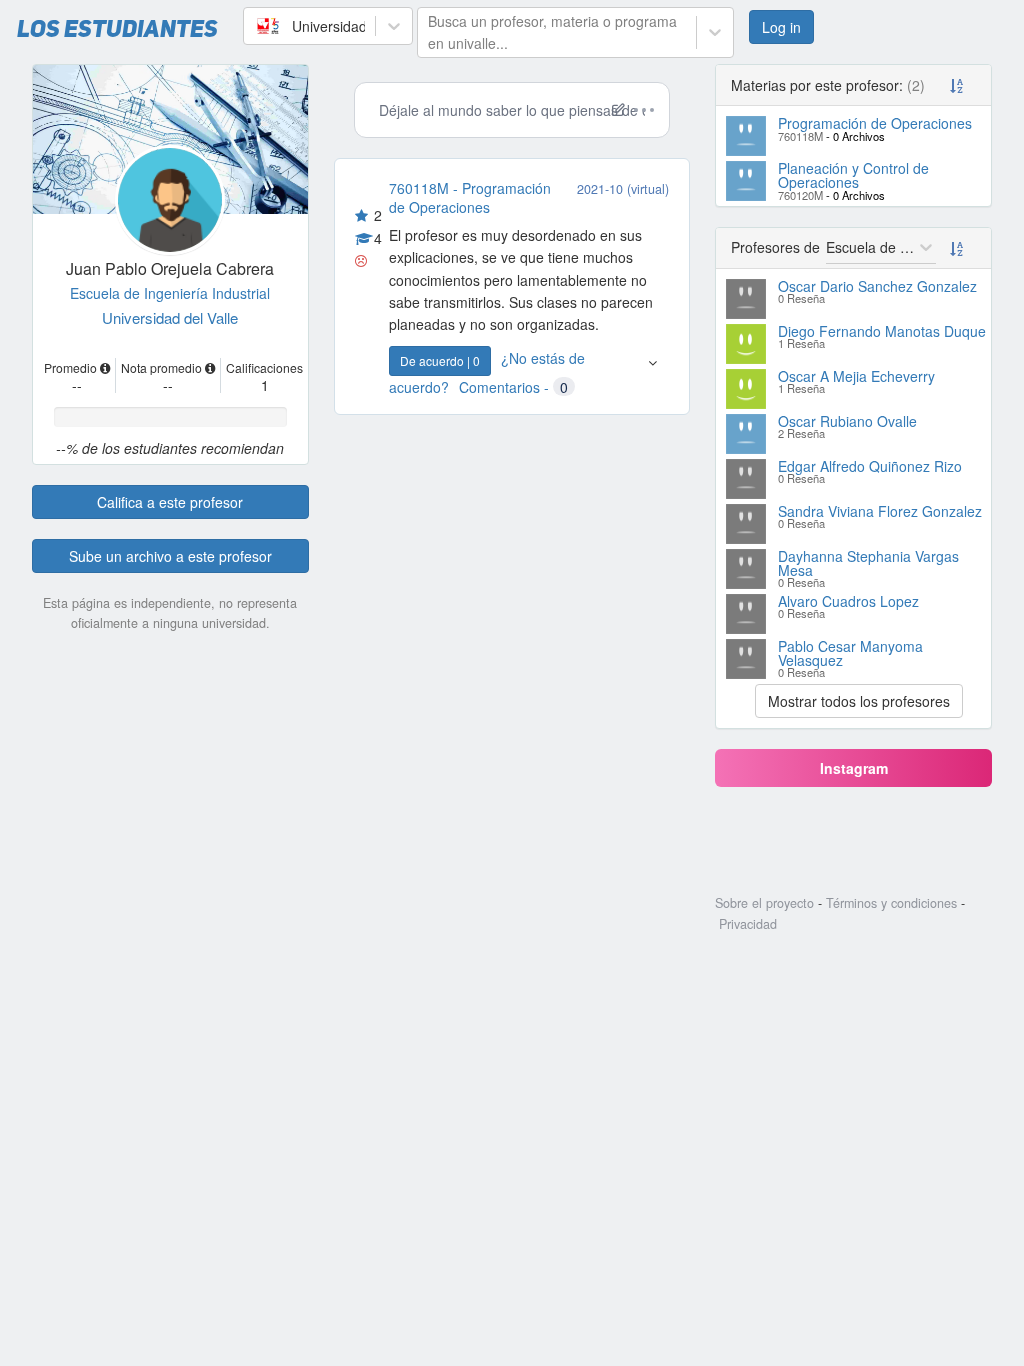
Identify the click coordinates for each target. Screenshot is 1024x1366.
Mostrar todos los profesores (859, 701)
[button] (652, 372)
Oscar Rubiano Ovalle (847, 421)
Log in (781, 27)
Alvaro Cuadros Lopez (848, 601)
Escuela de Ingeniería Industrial (170, 293)
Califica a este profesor (170, 502)
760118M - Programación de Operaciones (470, 197)
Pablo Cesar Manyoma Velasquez (850, 653)
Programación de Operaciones (875, 123)
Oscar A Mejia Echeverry (856, 376)
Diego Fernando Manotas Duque (882, 331)
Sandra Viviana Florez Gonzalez (880, 511)
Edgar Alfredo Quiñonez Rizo (870, 466)
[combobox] (256, 26)
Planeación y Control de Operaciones (853, 175)
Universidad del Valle (170, 317)
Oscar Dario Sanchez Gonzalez (877, 286)
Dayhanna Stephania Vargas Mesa (868, 563)
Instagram (854, 768)
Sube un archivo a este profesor (170, 556)
